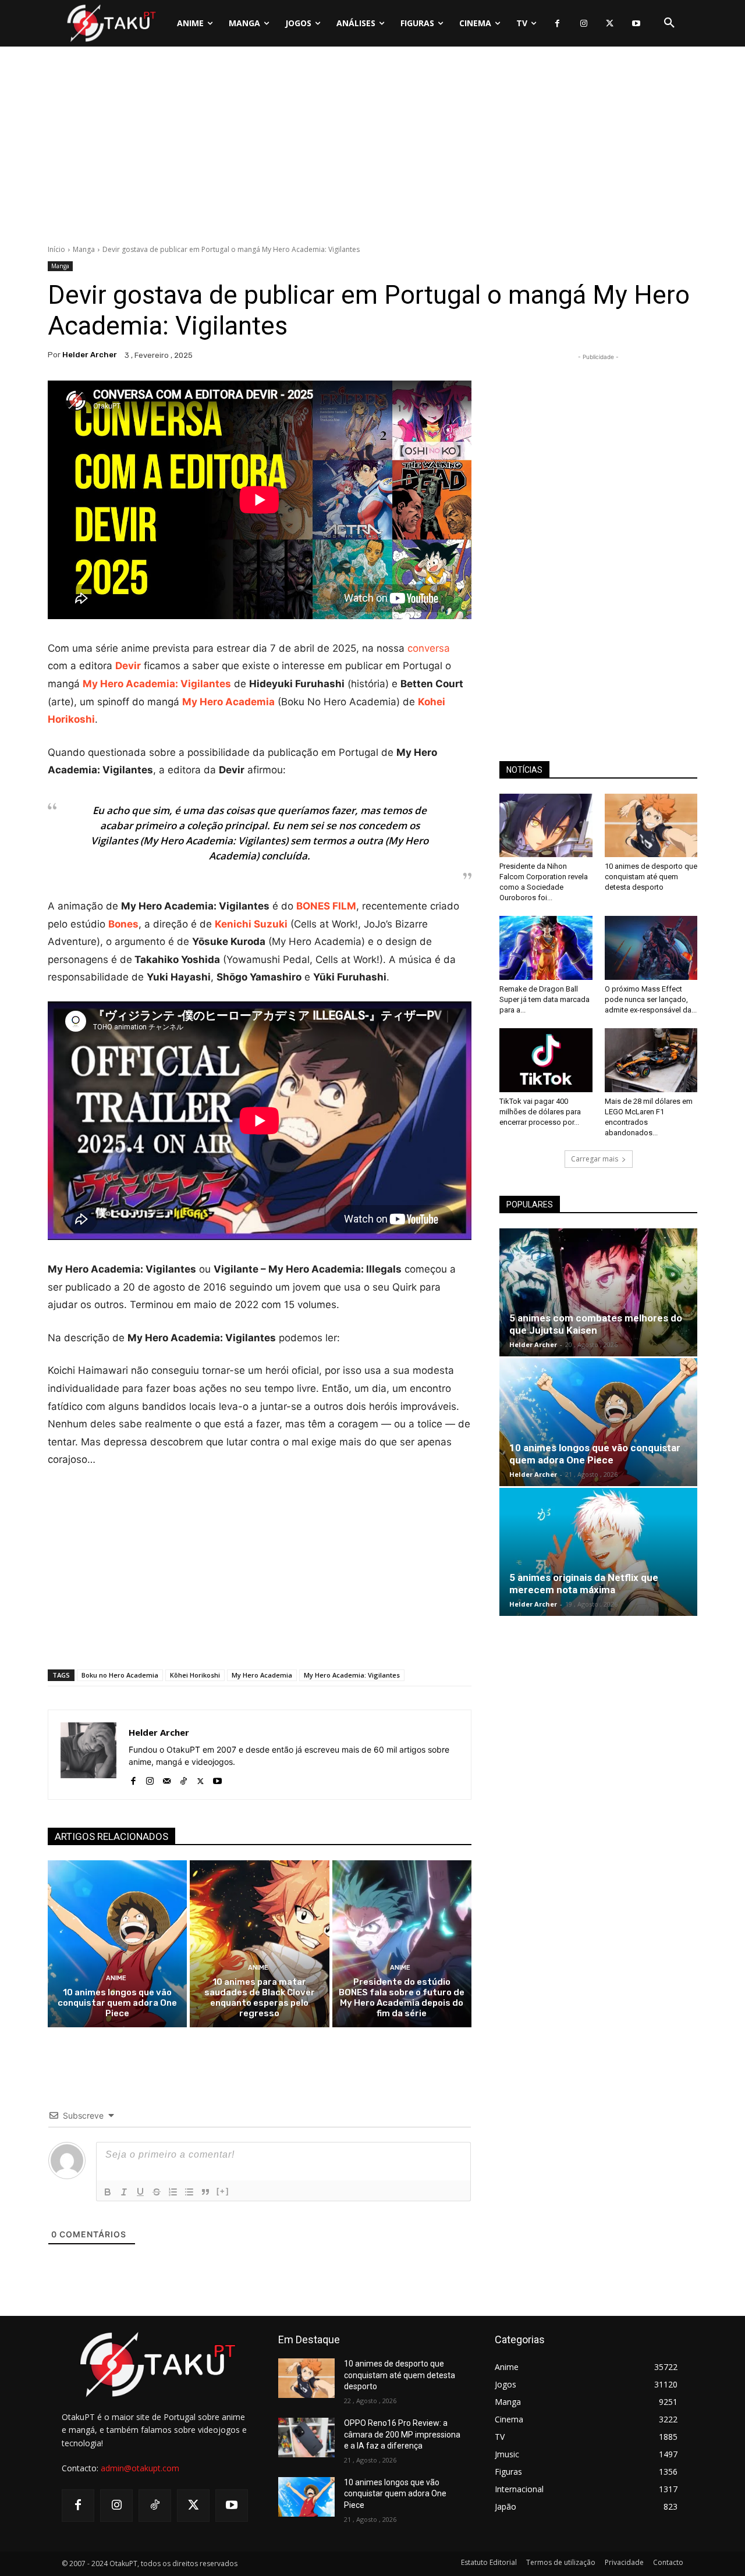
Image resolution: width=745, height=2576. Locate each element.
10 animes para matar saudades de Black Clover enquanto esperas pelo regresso (260, 1998)
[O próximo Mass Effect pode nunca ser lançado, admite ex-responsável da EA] (651, 948)
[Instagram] (583, 24)
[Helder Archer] (88, 1755)
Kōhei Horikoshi (195, 1675)
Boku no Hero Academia (120, 1675)
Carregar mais (595, 1159)
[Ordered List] (173, 2192)
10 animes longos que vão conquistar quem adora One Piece (117, 2003)
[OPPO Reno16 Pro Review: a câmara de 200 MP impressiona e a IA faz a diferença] (306, 2438)
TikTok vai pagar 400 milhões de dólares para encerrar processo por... (540, 1112)
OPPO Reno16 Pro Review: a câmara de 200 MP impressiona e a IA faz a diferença (402, 2434)
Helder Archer (90, 355)
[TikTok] (184, 1779)
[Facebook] (557, 24)
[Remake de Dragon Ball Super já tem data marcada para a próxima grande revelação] (546, 948)
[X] (610, 24)
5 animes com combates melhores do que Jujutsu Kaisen (596, 1324)
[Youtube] (636, 24)
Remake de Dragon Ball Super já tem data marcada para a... (544, 999)
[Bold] (108, 2192)
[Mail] (167, 1779)
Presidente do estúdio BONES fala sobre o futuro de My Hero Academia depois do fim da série (402, 1998)
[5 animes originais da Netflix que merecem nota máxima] (598, 1552)
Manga (84, 249)
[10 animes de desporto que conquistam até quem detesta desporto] (651, 826)
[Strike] (157, 2192)
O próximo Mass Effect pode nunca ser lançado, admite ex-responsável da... (651, 999)
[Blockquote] (205, 2192)
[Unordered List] (189, 2192)
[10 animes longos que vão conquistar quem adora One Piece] (117, 1944)
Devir (128, 666)
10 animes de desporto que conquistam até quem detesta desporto (651, 877)
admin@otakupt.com (140, 2468)
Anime (116, 1978)
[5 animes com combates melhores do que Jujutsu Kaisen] (598, 1292)
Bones (123, 924)
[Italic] (124, 2192)
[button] (669, 23)
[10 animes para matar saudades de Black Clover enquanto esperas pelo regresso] (259, 1944)
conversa (429, 648)
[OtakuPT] (111, 23)
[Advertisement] (372, 148)
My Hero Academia (262, 1675)
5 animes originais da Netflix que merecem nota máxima (584, 1584)
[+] (223, 2191)
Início (56, 249)
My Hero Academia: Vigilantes (352, 1675)
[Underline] (140, 2192)
